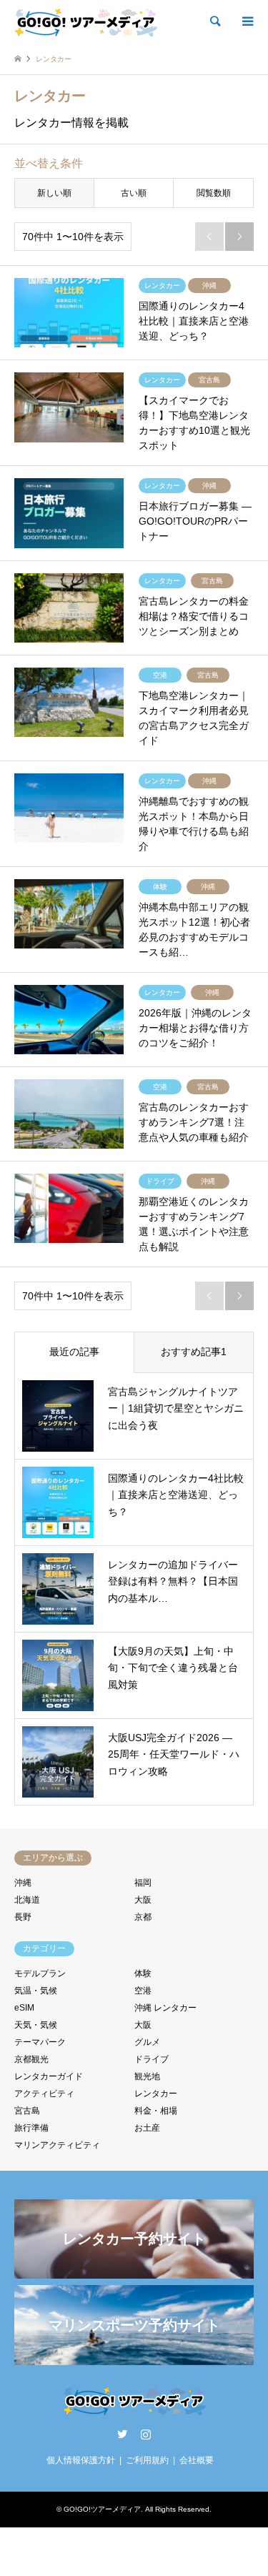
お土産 (147, 2128)
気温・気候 (36, 1991)
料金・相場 (156, 2111)
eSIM (24, 2008)
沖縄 (23, 1883)
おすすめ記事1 (194, 1352)
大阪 (143, 1900)
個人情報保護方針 (81, 2460)
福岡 (143, 1883)
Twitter (122, 2434)
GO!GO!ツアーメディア (102, 2509)
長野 (23, 1917)
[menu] (247, 21)
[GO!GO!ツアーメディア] (86, 21)
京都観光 (31, 2059)
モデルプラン (40, 1973)
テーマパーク (40, 2042)
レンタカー (156, 2094)
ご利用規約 (147, 2460)
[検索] (214, 21)
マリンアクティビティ (57, 2145)
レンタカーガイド (49, 2076)
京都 (143, 1917)
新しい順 (54, 193)
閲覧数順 (214, 193)
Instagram (146, 2434)
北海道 (27, 1900)
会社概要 (197, 2460)
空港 (143, 1991)
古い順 (134, 193)
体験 (143, 1973)
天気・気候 (36, 2025)
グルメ (147, 2042)
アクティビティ (44, 2094)
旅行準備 (31, 2128)
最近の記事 (74, 1352)
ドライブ (152, 2059)
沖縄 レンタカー (165, 2008)
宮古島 (27, 2111)
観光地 (147, 2076)
